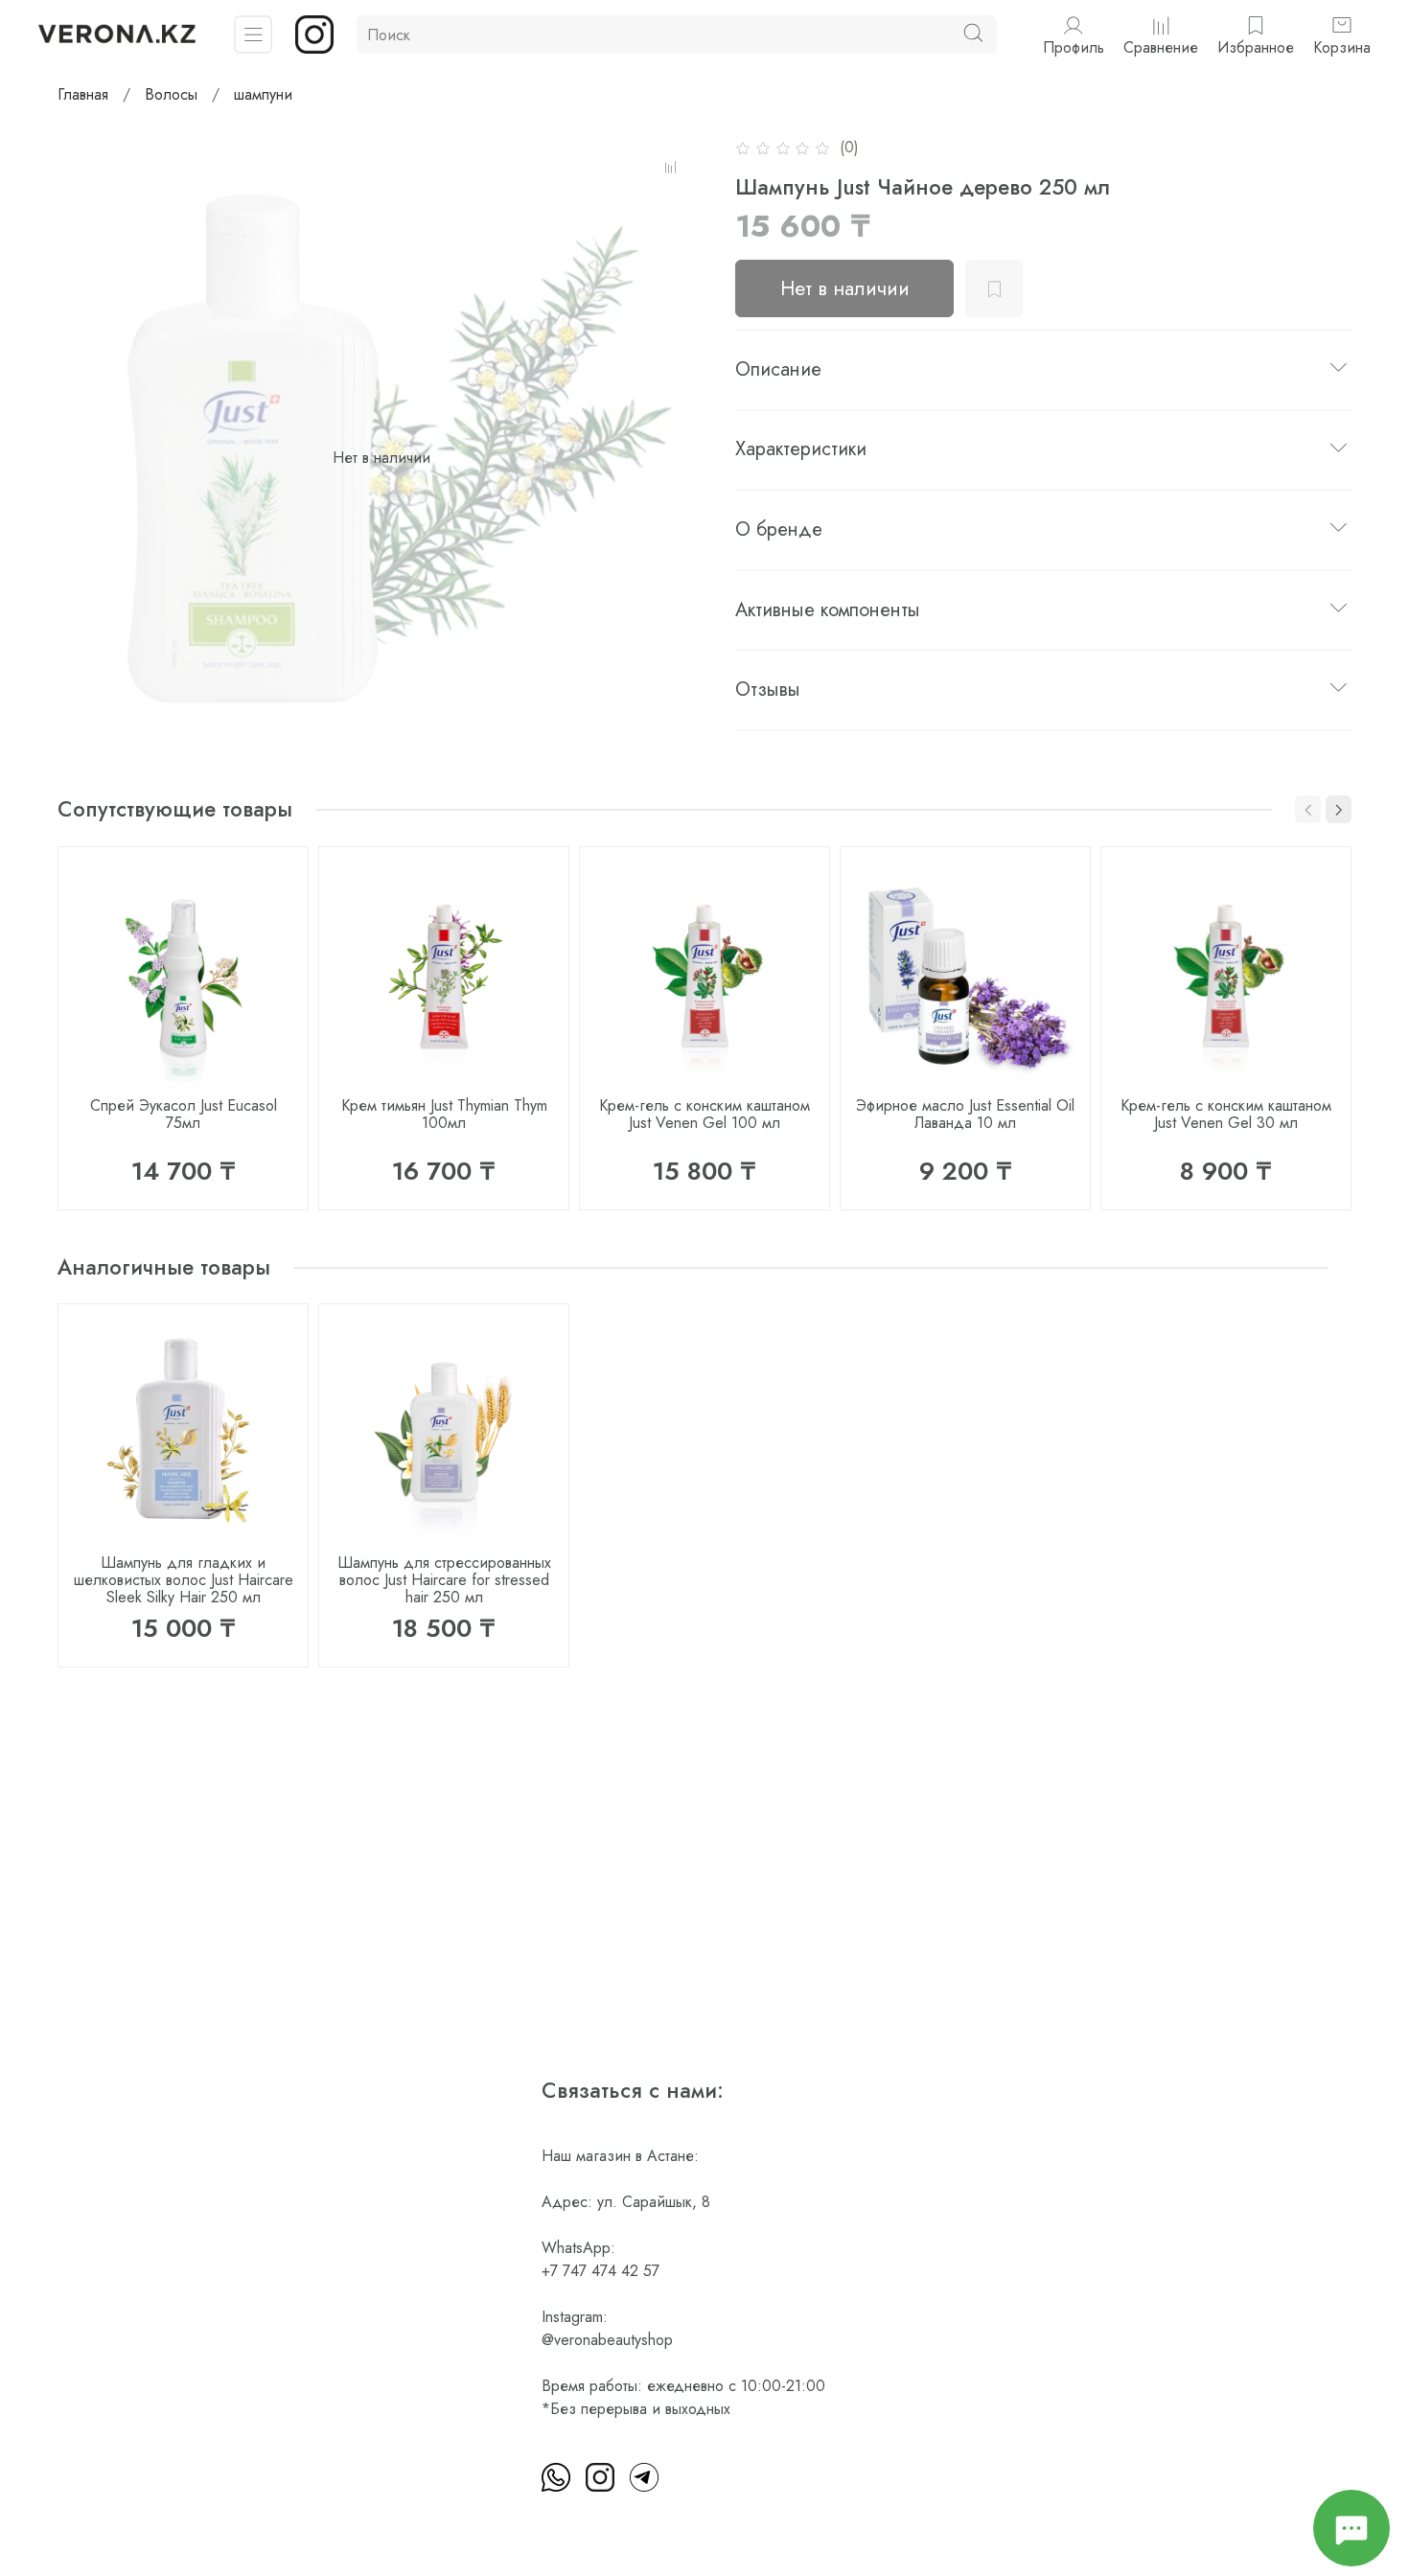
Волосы (171, 94)
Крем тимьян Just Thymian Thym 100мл (444, 1114)
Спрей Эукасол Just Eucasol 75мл (184, 1114)
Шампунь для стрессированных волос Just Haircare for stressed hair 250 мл (444, 1580)
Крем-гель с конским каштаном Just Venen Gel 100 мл (704, 1114)
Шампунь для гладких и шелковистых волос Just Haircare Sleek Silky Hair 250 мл (184, 1580)
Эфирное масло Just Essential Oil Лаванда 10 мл (965, 1114)
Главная (83, 94)
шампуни (263, 94)
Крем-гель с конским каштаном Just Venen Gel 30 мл (1226, 1114)
